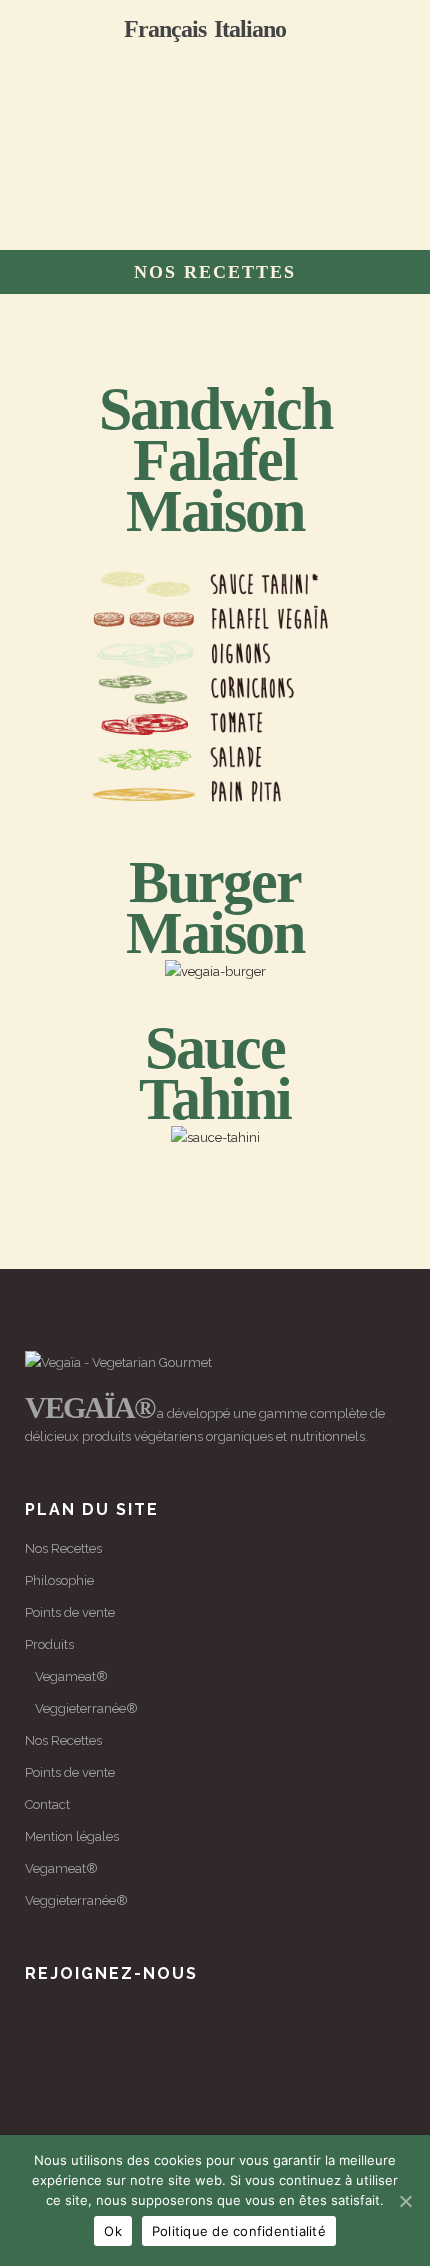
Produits (49, 1644)
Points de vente (70, 1612)
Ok (113, 2231)
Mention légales (72, 1836)
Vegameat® (71, 1676)
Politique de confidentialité (239, 2231)
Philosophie (59, 1580)
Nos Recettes (63, 1548)
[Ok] (405, 2201)
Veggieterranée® (86, 1708)
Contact (47, 1804)
